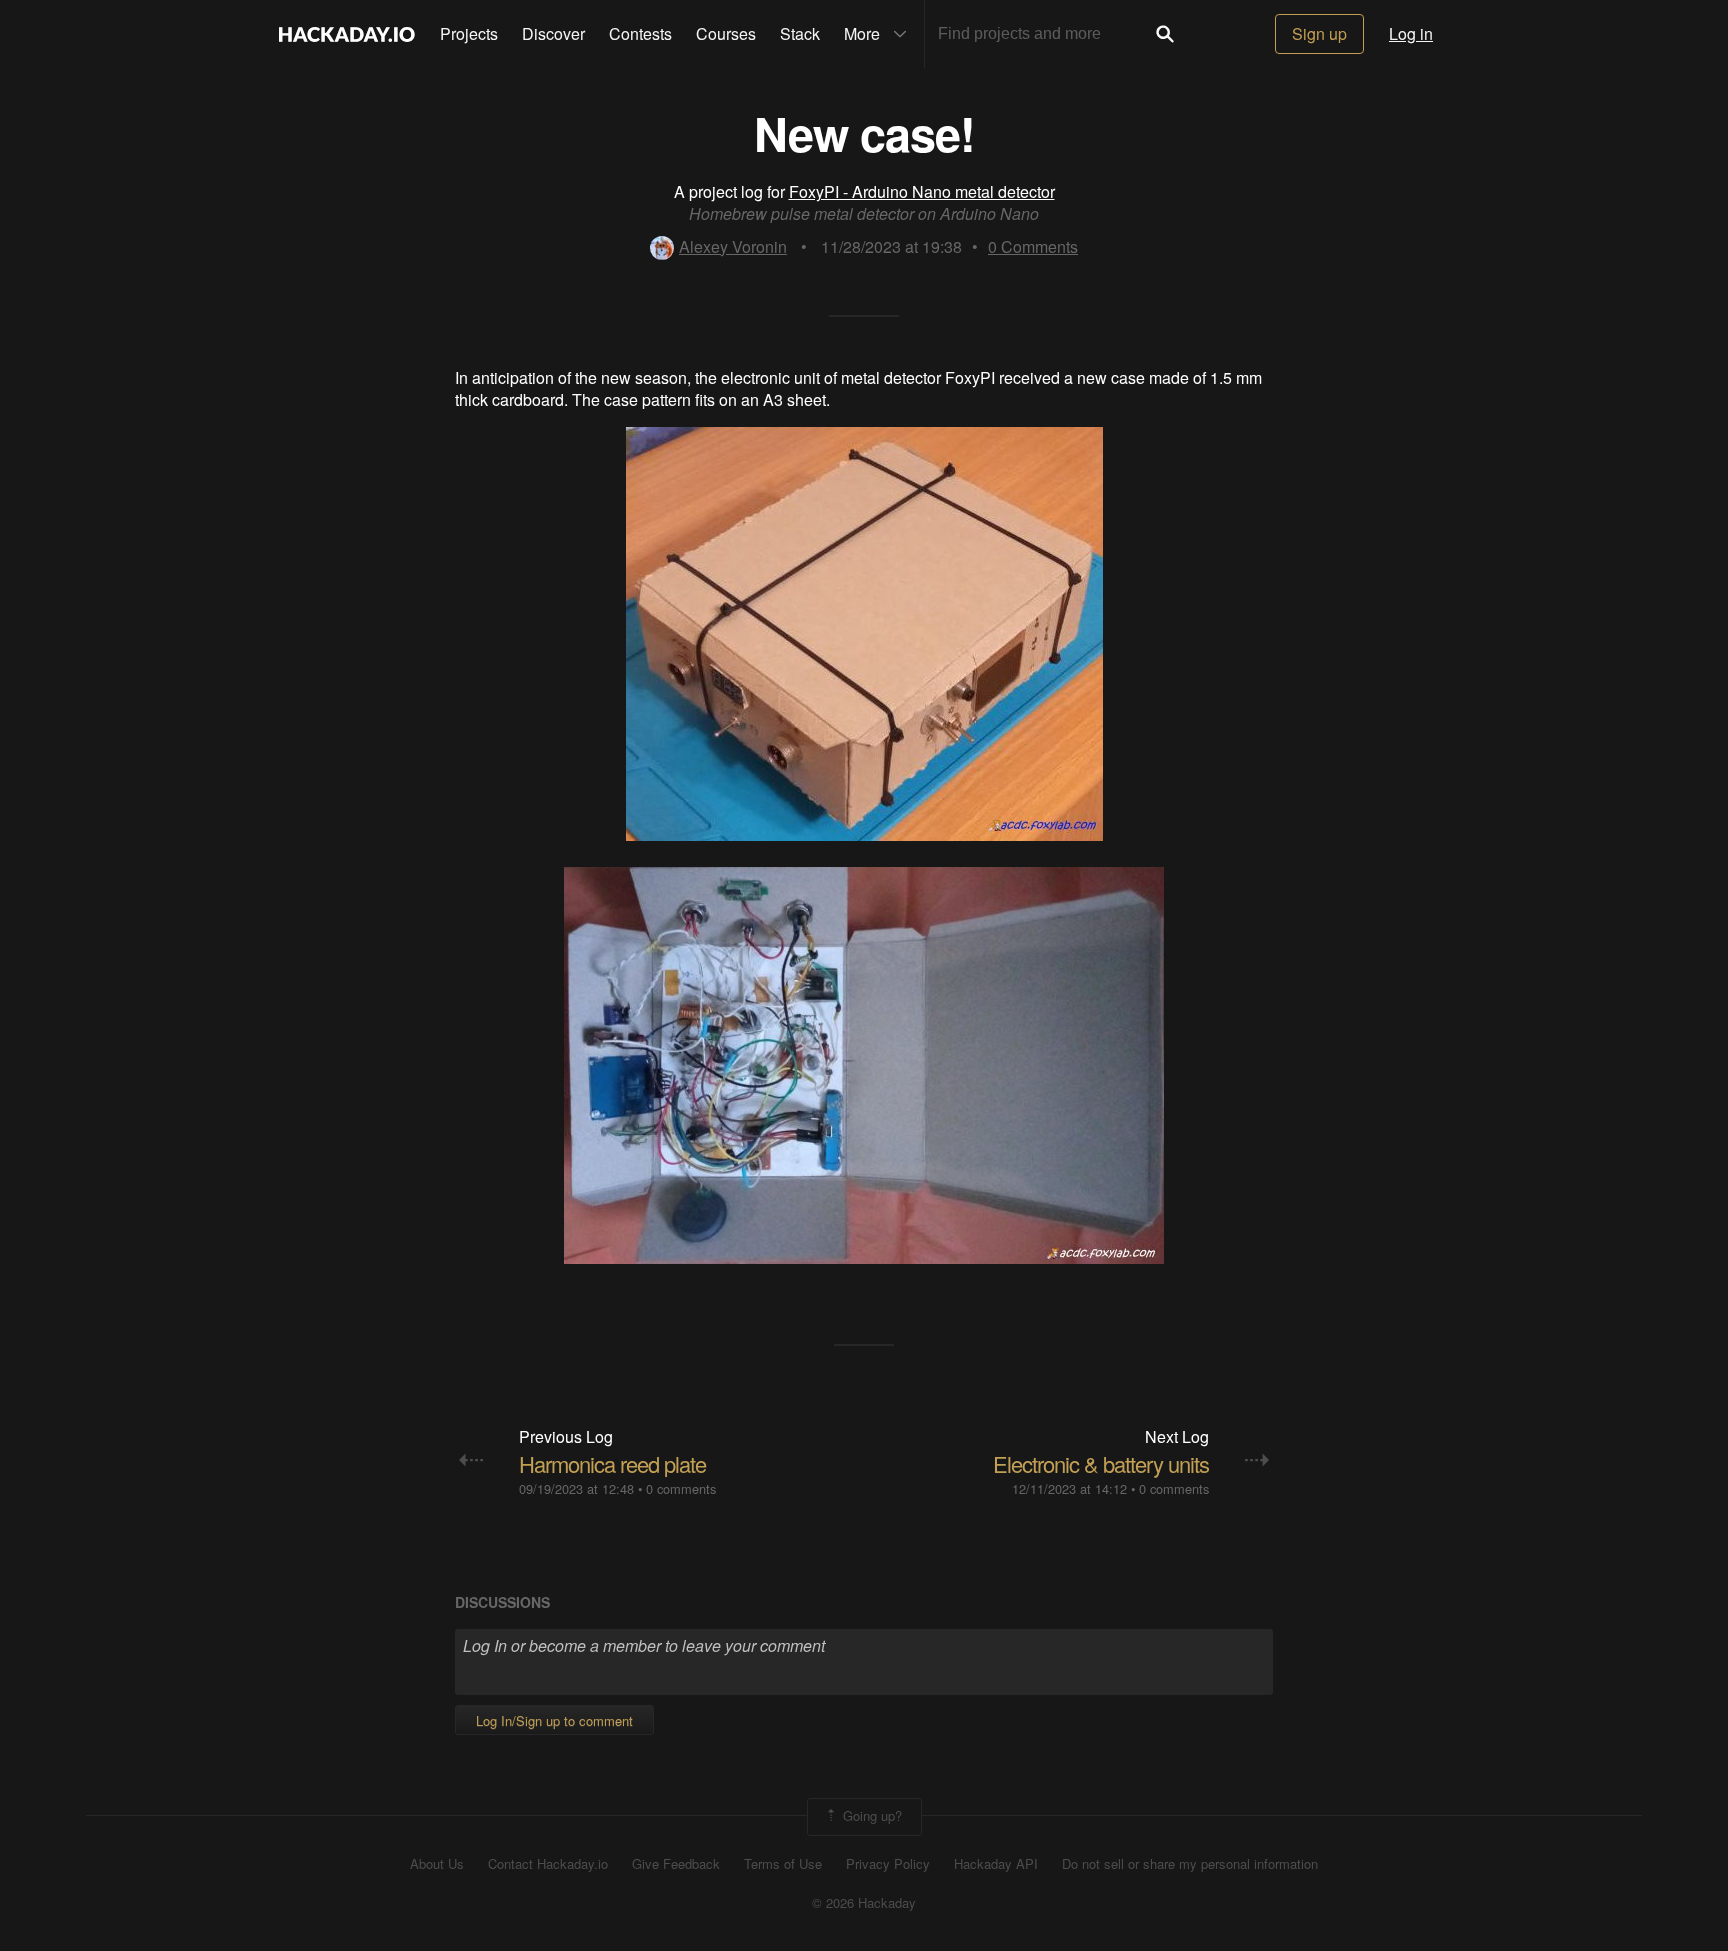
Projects (469, 33)
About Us (437, 1864)
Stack (800, 33)
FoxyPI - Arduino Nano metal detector (922, 191)
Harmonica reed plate (612, 1463)
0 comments (681, 1488)
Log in (1411, 33)
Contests (640, 33)
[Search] (1165, 34)
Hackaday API (996, 1864)
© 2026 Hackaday (864, 1903)
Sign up (1319, 33)
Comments (1033, 246)
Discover (553, 33)
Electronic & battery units (1101, 1463)
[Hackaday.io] (347, 34)
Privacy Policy (888, 1864)
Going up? (870, 1814)
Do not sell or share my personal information (1190, 1864)
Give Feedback (676, 1864)
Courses (726, 33)
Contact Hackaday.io (548, 1864)
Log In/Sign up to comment (554, 1720)
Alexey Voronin (733, 246)
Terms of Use (783, 1864)
